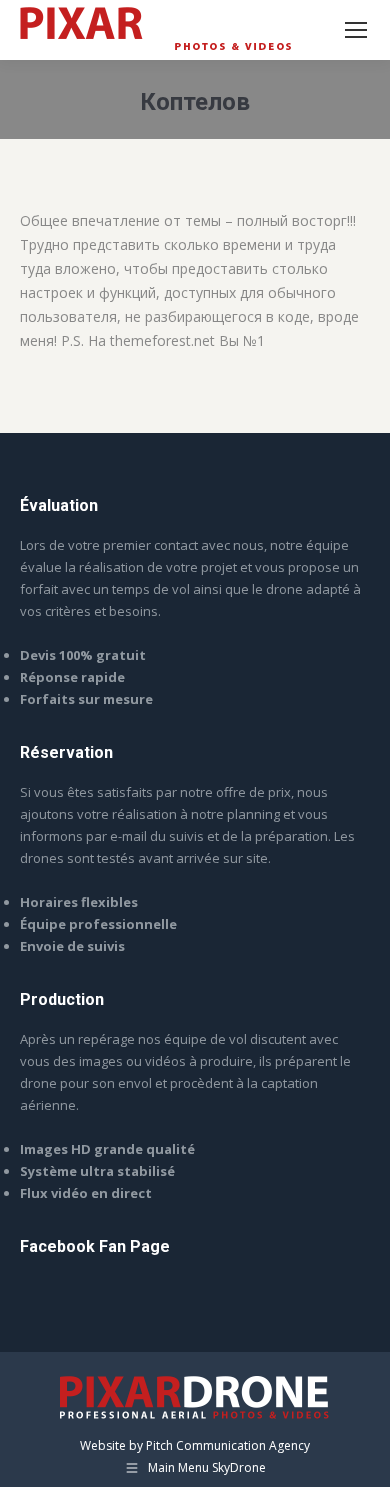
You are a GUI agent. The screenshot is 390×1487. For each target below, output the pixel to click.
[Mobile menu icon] (356, 30)
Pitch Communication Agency (228, 1445)
